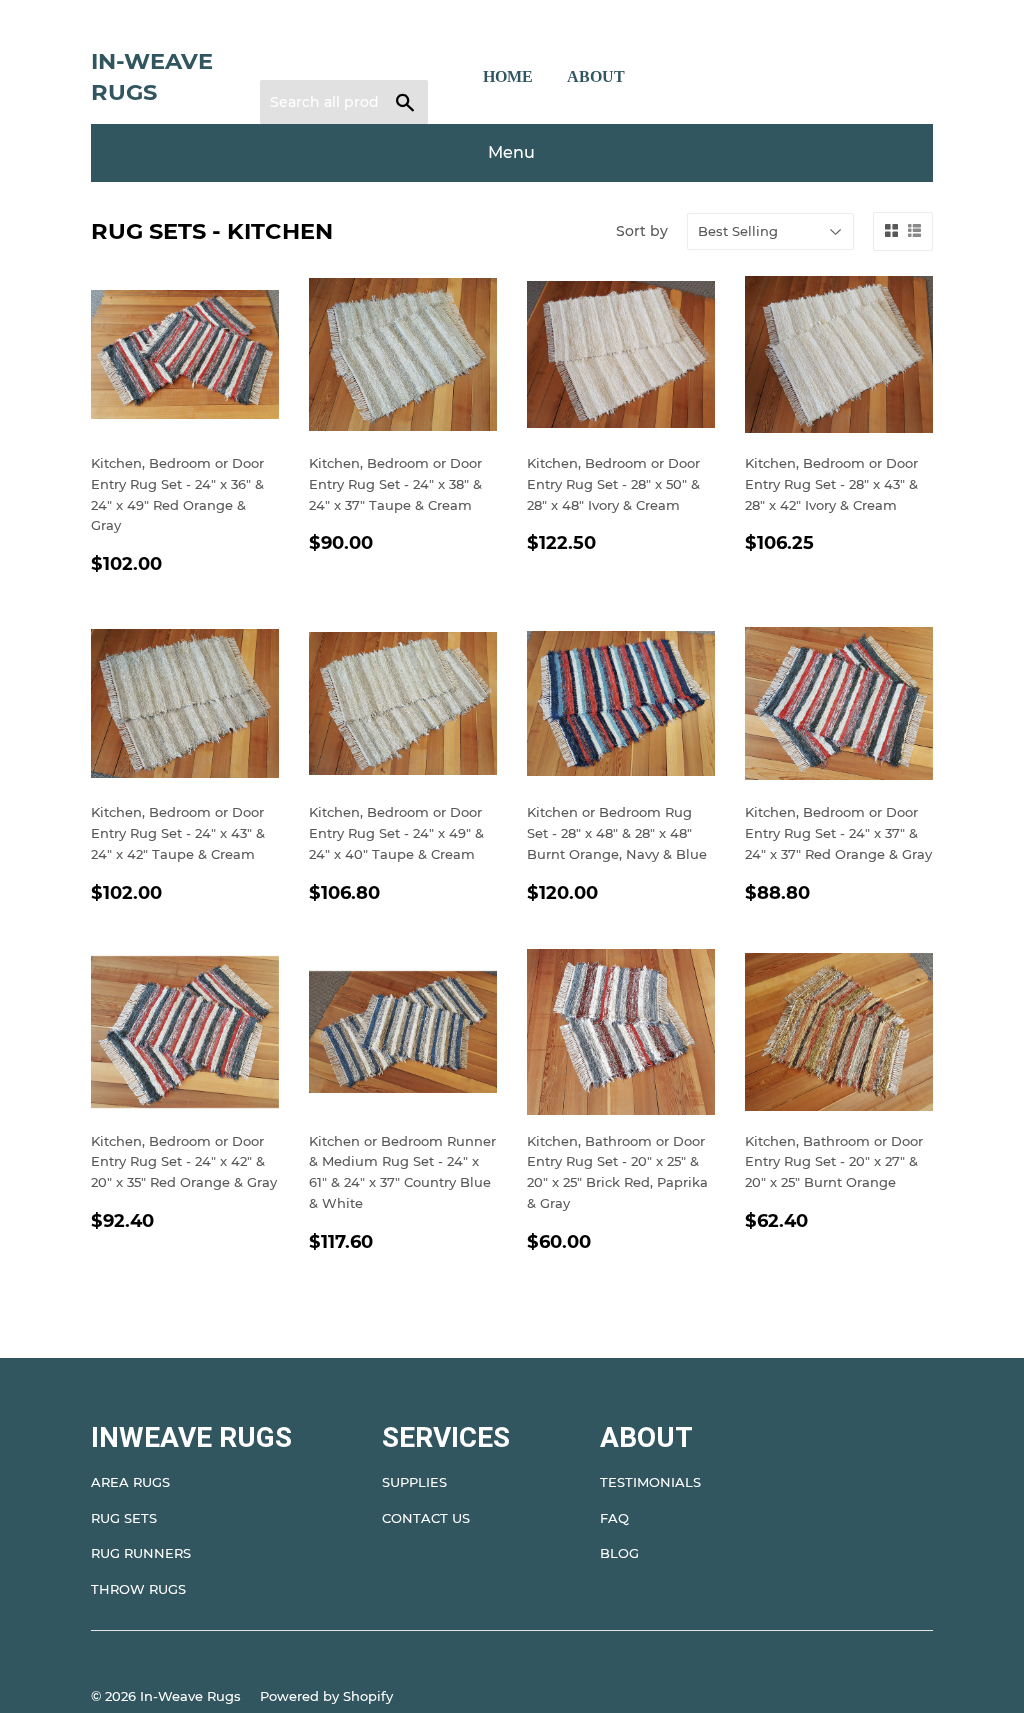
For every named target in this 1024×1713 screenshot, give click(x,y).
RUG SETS (124, 1518)
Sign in (295, 38)
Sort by (642, 231)
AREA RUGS (130, 1482)
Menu (511, 152)
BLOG (619, 1553)
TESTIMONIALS (650, 1482)
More (681, 77)
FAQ (614, 1518)
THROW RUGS (138, 1589)
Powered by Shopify (326, 1696)
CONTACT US (426, 1518)
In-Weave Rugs (152, 77)
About (596, 76)
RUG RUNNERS (141, 1553)
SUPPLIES (414, 1482)
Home (508, 76)
